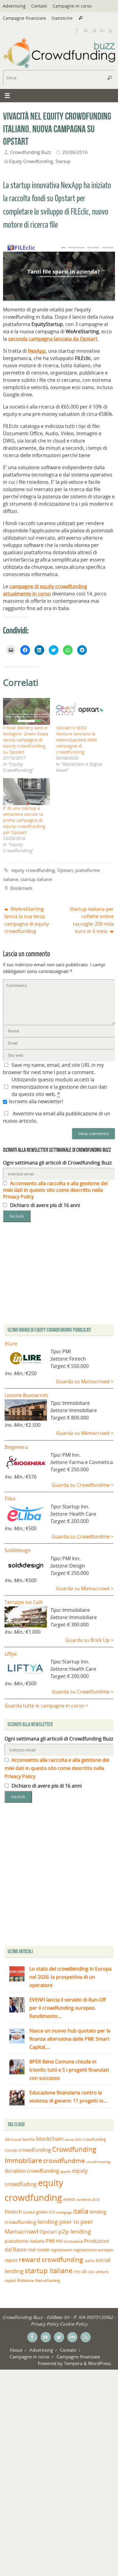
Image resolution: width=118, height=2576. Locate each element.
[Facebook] (77, 30)
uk (84, 2271)
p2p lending (75, 2232)
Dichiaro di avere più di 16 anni (44, 1205)
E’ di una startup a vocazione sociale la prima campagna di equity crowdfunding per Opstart (24, 820)
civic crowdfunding (90, 2139)
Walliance (25, 2281)
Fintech (13, 2212)
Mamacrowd (21, 2232)
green (42, 2212)
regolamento (61, 2250)
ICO (52, 2212)
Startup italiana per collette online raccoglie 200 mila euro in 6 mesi (92, 920)
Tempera (73, 2363)
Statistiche (62, 18)
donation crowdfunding (32, 2171)
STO (77, 2272)
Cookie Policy (74, 2324)
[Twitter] (94, 30)
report (11, 2260)
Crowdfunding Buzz (31, 152)
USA (91, 2272)
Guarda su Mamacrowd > (85, 1381)
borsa (69, 2139)
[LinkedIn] (102, 30)
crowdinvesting (98, 2162)
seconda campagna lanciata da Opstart (53, 339)
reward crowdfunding (51, 2259)
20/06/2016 (75, 152)
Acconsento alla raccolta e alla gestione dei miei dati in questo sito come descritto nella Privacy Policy (55, 1190)
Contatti (39, 6)
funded (29, 2212)
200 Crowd (13, 2140)
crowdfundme (64, 2161)
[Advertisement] (59, 1876)
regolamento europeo (93, 2250)
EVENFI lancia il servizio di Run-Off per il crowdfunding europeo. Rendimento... (67, 2008)
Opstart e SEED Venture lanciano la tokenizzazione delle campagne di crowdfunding (77, 740)
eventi (69, 2199)
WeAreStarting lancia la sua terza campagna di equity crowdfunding (27, 920)
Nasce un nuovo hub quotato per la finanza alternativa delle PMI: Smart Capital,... (70, 2039)
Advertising (14, 6)
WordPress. (100, 2363)
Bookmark (21, 888)
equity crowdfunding (33, 870)
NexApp (37, 351)
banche (29, 2139)
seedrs (89, 2261)
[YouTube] (85, 30)
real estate (39, 2249)
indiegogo (64, 2212)
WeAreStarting (48, 2280)
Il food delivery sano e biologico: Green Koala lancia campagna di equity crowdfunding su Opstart (26, 740)
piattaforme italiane (25, 2241)
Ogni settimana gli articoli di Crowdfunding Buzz (57, 1163)
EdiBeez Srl (59, 2317)
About (16, 2350)
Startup (63, 161)
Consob (11, 2150)
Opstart (65, 870)
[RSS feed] (111, 30)
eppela (66, 2171)
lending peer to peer (65, 2222)
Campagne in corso (72, 6)
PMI (50, 2241)
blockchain (50, 2139)
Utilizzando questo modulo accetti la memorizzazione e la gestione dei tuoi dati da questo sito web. (59, 1087)
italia (81, 2211)
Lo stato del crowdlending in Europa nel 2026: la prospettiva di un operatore (70, 1977)
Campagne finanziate (24, 18)
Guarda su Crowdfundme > (83, 1485)
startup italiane (36, 879)
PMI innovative (69, 2241)
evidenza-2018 (88, 2200)
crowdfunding (35, 2150)
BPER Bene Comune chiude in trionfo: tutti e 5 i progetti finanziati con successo (69, 2070)
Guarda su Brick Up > (89, 1640)
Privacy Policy (45, 2324)
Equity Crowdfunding (31, 161)
